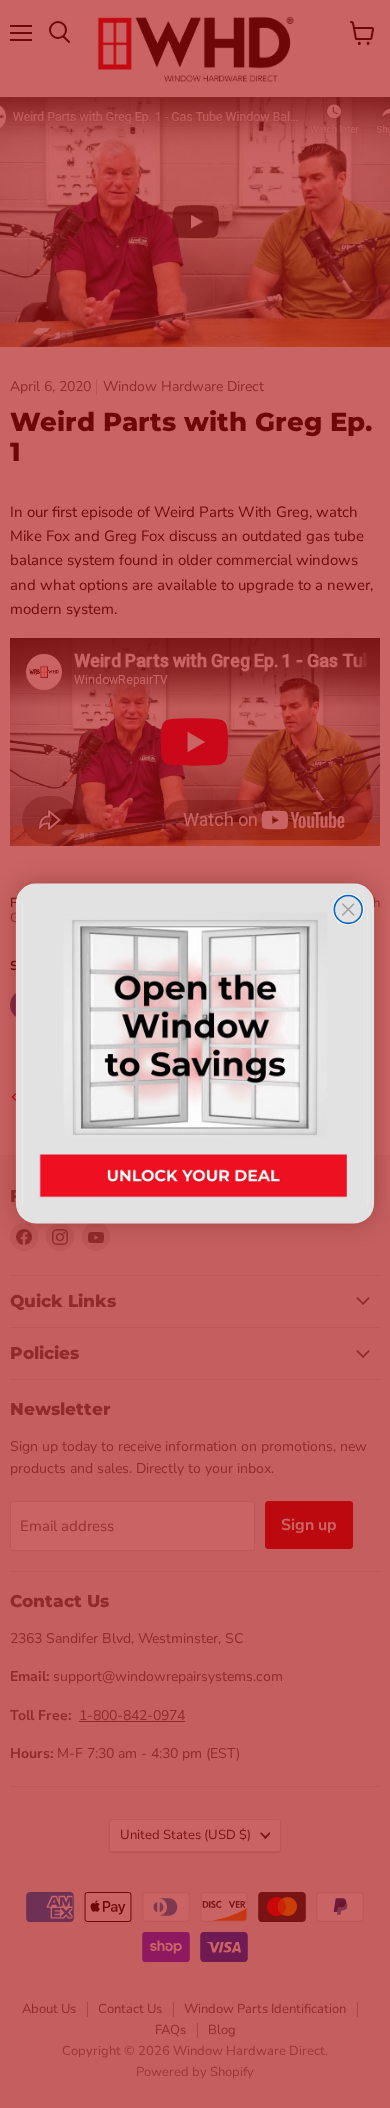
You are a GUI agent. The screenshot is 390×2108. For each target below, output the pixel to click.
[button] (194, 1053)
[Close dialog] (348, 910)
